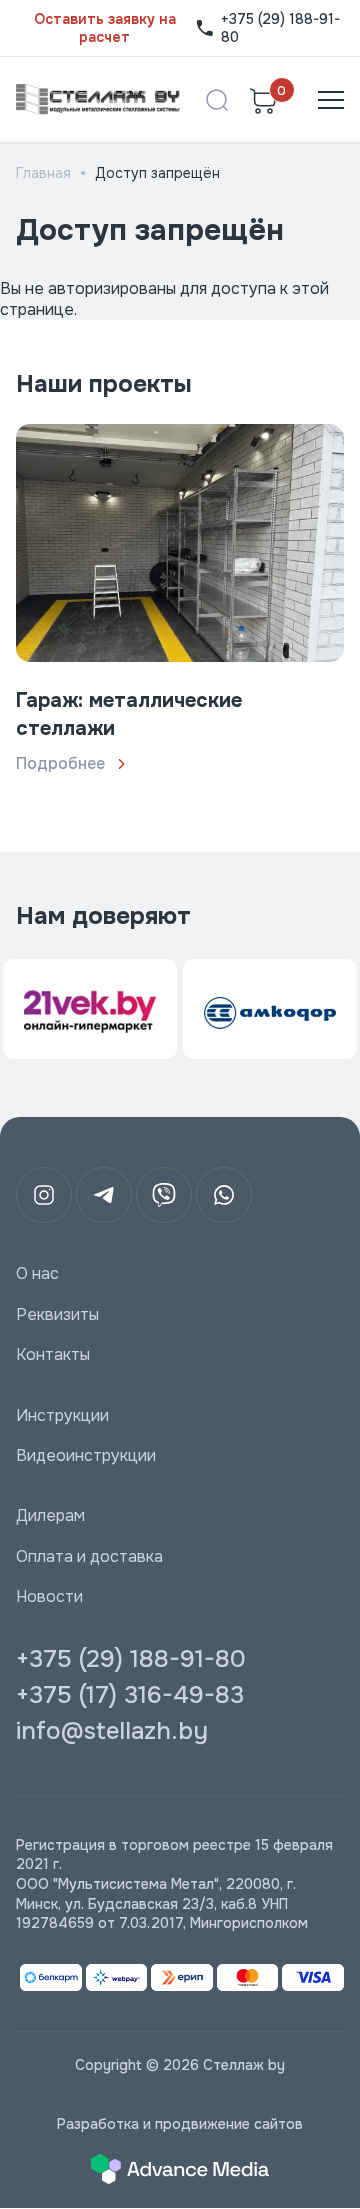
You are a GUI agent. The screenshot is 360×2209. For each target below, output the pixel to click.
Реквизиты (57, 1315)
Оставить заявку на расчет (105, 28)
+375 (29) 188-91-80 (280, 28)
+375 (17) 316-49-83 (130, 1695)
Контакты (53, 1355)
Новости (49, 1597)
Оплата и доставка (89, 1557)
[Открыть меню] (331, 100)
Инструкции (62, 1416)
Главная (43, 173)
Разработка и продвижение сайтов (180, 2124)
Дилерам (50, 1516)
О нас (37, 1274)
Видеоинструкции (86, 1456)
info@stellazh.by (112, 1731)
